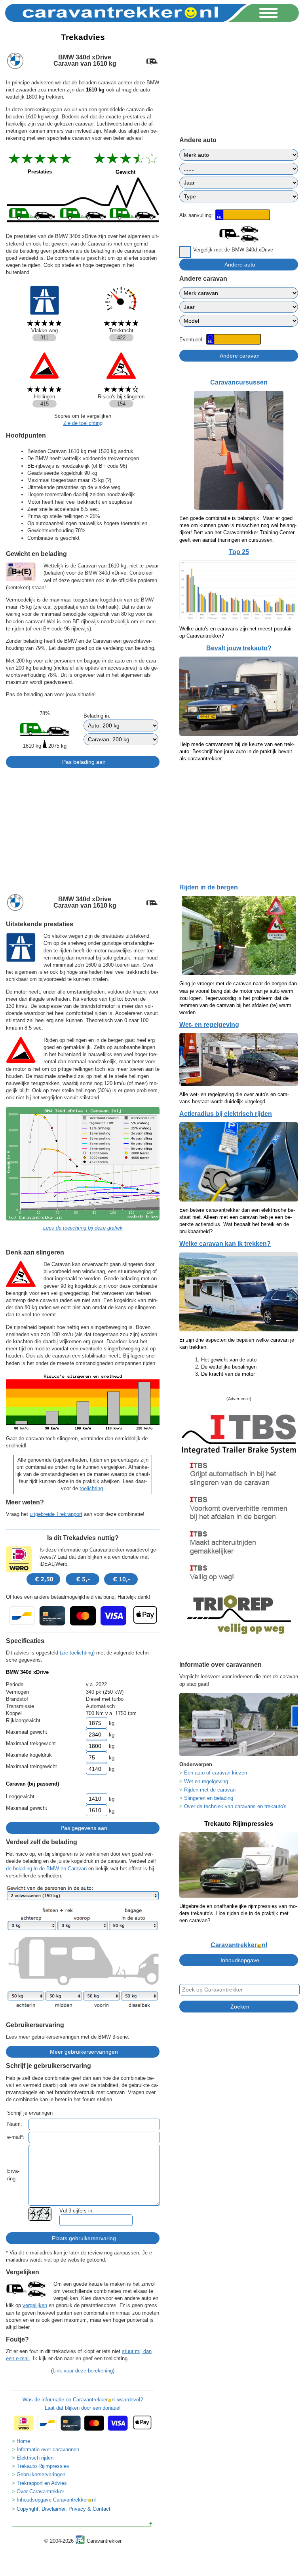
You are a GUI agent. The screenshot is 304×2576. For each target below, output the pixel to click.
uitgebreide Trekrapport (56, 1514)
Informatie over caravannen (48, 2449)
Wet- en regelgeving (209, 1025)
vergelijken (35, 2305)
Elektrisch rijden (35, 2458)
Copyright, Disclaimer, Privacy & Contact (64, 2509)
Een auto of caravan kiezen (216, 1773)
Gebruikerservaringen (41, 2474)
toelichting (91, 1488)
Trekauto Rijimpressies (43, 2466)
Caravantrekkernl (239, 1945)
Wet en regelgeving (206, 1781)
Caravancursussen (239, 382)
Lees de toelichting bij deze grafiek (83, 1228)
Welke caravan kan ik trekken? (225, 1244)
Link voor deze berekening (83, 2371)
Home (23, 2441)
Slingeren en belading (209, 1798)
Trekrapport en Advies (42, 2483)
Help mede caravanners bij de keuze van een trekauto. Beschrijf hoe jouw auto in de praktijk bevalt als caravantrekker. (237, 751)
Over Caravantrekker (40, 2491)
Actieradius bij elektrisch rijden (226, 1114)
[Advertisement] (83, 828)
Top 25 (239, 552)
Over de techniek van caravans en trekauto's (235, 1806)
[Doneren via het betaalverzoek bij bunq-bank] (83, 1616)
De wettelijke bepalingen (229, 1367)
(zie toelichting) (77, 1653)
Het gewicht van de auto (229, 1360)
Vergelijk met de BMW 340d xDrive (233, 250)
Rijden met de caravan (210, 1790)
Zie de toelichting (83, 423)
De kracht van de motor (228, 1374)
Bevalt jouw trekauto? (239, 648)
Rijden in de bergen (209, 887)
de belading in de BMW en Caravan (46, 1869)
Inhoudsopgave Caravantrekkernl (56, 2500)
